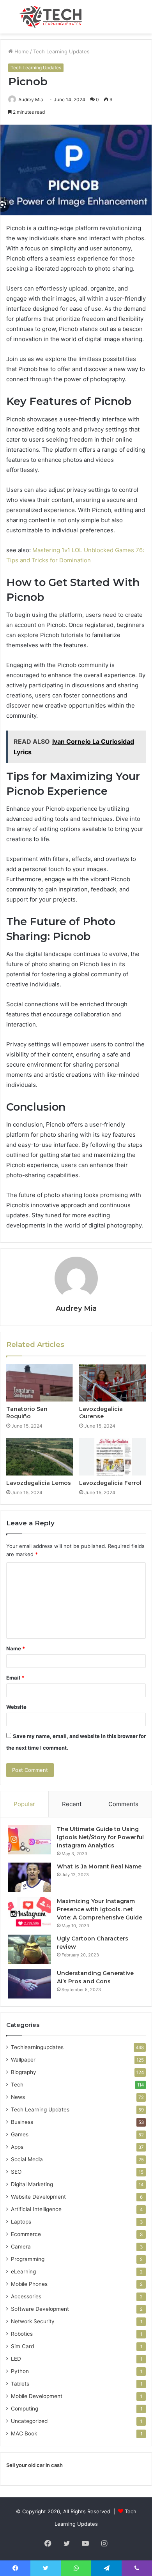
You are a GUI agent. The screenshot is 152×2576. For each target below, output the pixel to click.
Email (15, 1678)
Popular (24, 1804)
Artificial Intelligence (36, 2209)
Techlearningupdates (37, 2047)
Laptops (21, 2222)
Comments (123, 1804)
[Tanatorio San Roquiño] (40, 1383)
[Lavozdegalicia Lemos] (40, 1456)
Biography (24, 2072)
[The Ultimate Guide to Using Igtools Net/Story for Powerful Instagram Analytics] (30, 1840)
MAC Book (24, 2433)
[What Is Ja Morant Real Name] (30, 1877)
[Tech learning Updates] (51, 17)
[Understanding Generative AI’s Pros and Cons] (30, 1984)
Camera (21, 2247)
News (18, 2097)
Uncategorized (29, 2421)
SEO (16, 2172)
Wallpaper (23, 2060)
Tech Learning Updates (61, 51)
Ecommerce (26, 2234)
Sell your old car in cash (34, 2465)
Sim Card (22, 2346)
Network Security (33, 2321)
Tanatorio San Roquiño (27, 1413)
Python (20, 2371)
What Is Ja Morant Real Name (99, 1866)
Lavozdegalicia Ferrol (110, 1483)
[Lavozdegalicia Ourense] (112, 1383)
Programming (28, 2259)
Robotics (22, 2334)
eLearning (23, 2271)
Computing (25, 2409)
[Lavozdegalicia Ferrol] (112, 1456)
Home (21, 51)
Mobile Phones (29, 2284)
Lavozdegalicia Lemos (39, 1483)
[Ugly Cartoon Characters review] (30, 1949)
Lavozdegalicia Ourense (101, 1413)
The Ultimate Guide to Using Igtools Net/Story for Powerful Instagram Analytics (100, 1837)
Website (16, 1707)
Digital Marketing (32, 2184)
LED (16, 2359)
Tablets (20, 2384)
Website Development (38, 2197)
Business (22, 2122)
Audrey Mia (76, 1308)
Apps (17, 2147)
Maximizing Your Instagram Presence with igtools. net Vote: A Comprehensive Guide (100, 1909)
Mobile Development (37, 2396)
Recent (72, 1804)
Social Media (27, 2159)
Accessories (26, 2296)
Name (16, 1648)
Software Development (40, 2309)
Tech (17, 2085)
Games (20, 2134)
